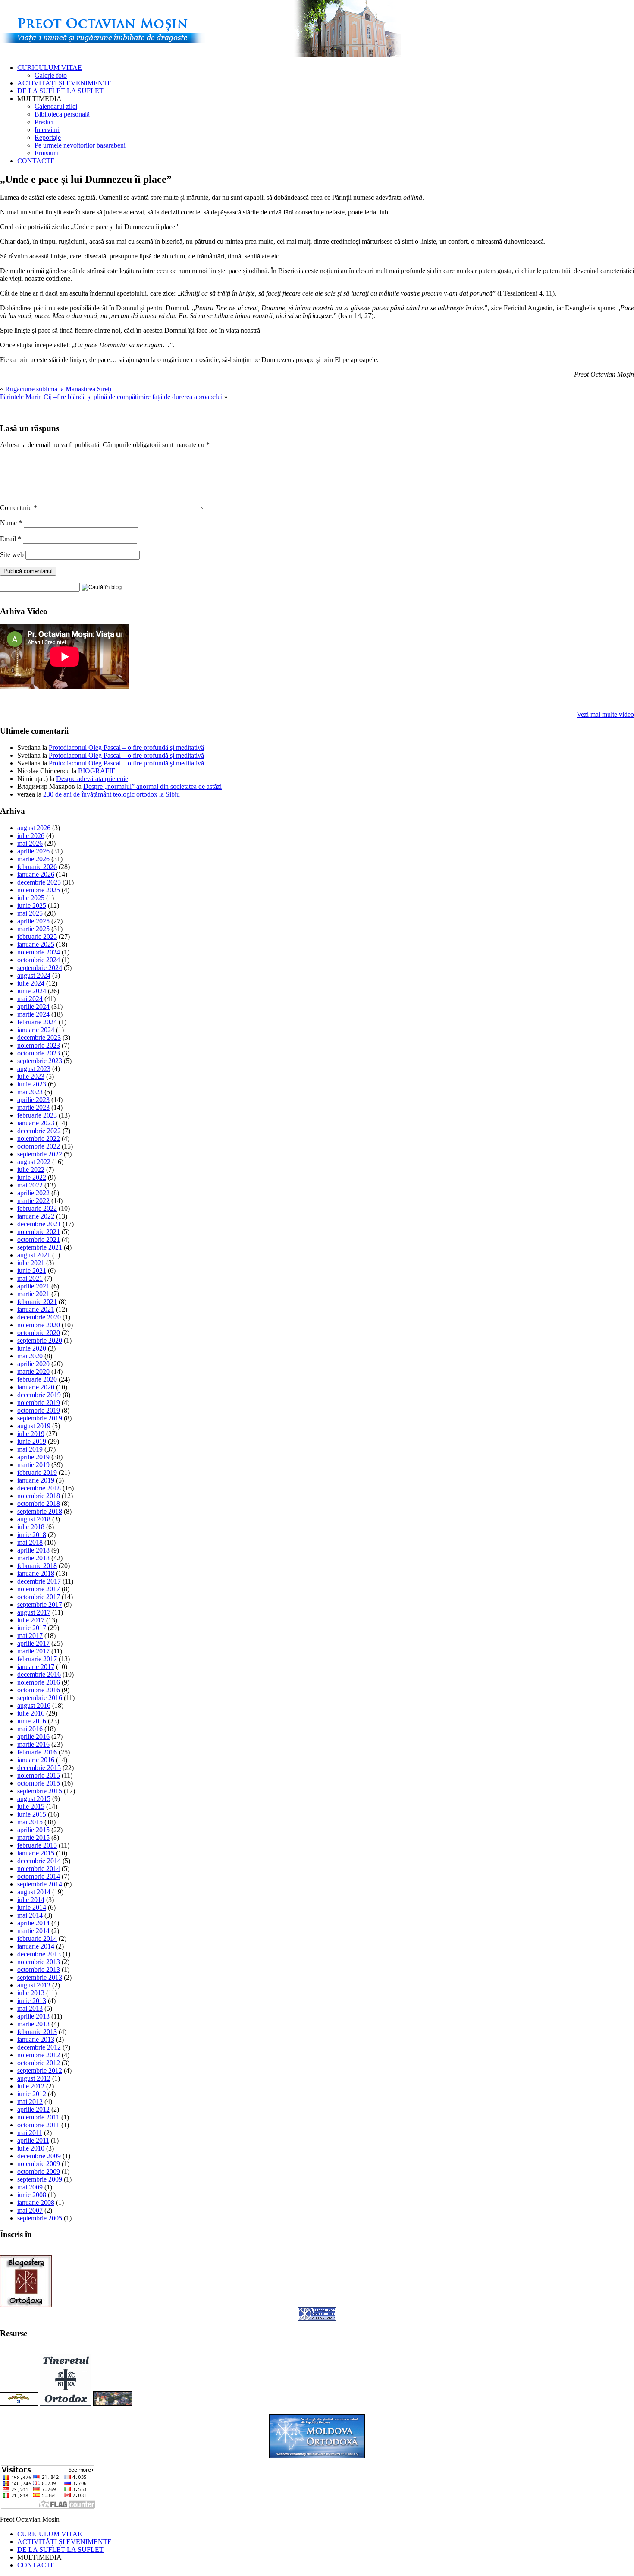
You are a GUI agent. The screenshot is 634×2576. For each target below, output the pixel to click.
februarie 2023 (37, 1115)
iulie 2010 (31, 2148)
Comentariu (19, 508)
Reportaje (48, 137)
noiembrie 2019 (39, 1403)
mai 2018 (30, 1542)
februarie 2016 (37, 1752)
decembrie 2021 (39, 1224)
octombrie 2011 (38, 2125)
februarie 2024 (37, 1022)
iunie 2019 (32, 1441)
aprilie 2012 (33, 2109)
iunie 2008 (32, 2195)
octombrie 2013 (39, 1970)
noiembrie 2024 (39, 952)
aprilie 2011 (33, 2140)
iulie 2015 (31, 1806)
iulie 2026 (31, 836)
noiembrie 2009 (39, 2164)
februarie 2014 (37, 1938)
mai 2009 (30, 2187)
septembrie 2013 (40, 1977)
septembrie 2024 (40, 968)
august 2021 (34, 1255)
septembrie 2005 (40, 2218)
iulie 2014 (31, 1900)
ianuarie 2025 (36, 944)
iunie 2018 (32, 1535)
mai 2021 (30, 1278)
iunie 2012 (32, 2094)
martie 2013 (33, 2024)
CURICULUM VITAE (50, 68)
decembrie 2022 (39, 1131)
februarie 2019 (37, 1472)
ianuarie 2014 (36, 1946)
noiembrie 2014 (39, 1869)
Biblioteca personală (62, 114)
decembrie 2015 (39, 1768)
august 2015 (34, 1799)
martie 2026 (33, 859)
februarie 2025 (37, 937)
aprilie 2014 (33, 1923)
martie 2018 (33, 1558)
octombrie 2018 (39, 1504)
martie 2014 (33, 1931)
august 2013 (34, 1985)
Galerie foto (51, 75)
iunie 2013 (32, 2001)
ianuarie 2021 (36, 1309)
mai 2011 (30, 2133)
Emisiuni (47, 153)
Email (11, 539)
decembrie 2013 (39, 1954)
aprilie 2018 (33, 1550)
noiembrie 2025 (39, 890)
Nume (11, 523)
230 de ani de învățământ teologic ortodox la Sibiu (111, 794)
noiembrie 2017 (39, 1589)
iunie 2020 (32, 1348)
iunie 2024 (32, 991)
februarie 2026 (37, 867)
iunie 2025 (32, 905)
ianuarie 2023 (36, 1123)
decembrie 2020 (39, 1317)
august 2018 (34, 1519)
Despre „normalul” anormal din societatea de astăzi (152, 786)
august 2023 (34, 1069)
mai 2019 (30, 1449)
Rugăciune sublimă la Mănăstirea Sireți (58, 389)
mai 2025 (30, 913)
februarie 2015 (37, 1845)
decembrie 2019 (39, 1395)
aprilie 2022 (33, 1193)
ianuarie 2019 (36, 1480)
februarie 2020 (37, 1379)
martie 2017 (33, 1651)
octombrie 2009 (39, 2171)
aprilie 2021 (33, 1286)
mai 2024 (30, 999)
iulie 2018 (31, 1527)
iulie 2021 (31, 1263)
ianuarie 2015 (36, 1853)
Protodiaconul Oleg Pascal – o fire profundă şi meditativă (126, 748)
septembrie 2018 (40, 1511)
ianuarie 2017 (36, 1667)
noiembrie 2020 (39, 1325)
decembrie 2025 (39, 882)
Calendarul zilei (56, 106)
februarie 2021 (37, 1302)
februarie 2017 (37, 1659)
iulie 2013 (31, 1993)
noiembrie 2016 (39, 1682)
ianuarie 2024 (36, 1030)
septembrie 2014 (40, 1884)
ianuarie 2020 (36, 1387)
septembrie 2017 (40, 1604)
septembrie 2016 (40, 1698)
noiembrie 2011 (38, 2117)
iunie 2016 (32, 1721)
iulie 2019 (31, 1434)
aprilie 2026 (33, 851)
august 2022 (34, 1162)
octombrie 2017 (39, 1597)
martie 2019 (33, 1465)
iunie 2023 (32, 1084)
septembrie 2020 (40, 1340)
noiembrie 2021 (39, 1232)
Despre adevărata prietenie (92, 779)
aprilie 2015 (33, 1830)
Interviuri (47, 130)
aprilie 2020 (33, 1364)
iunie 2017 (32, 1628)
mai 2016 (30, 1729)
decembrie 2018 (39, 1488)
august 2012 (34, 2078)
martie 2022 (33, 1201)
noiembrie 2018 (39, 1496)
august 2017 (34, 1612)
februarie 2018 (37, 1566)
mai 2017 (30, 1636)
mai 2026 (30, 843)
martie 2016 (33, 1744)
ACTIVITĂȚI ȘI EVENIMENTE (64, 83)
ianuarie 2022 (36, 1216)
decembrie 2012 (39, 2047)
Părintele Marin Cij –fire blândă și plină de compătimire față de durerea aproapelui (111, 397)
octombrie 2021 (39, 1239)
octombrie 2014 (39, 1876)
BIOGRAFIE (97, 771)
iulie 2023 (31, 1076)
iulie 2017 (31, 1620)
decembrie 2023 (39, 1038)
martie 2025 (33, 929)
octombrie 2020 (39, 1333)
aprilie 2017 (33, 1643)
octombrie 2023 (39, 1053)
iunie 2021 (32, 1271)
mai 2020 (30, 1356)
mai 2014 (30, 1915)
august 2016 (34, 1705)
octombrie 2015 (39, 1783)
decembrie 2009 (39, 2156)
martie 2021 (33, 1294)
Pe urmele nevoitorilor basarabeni (80, 145)
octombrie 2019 (39, 1410)
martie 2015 (33, 1838)
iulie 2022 (31, 1170)
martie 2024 (33, 1014)
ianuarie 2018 (36, 1573)
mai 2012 (30, 2102)
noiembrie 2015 (39, 1775)
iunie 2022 (32, 1177)
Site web (12, 555)
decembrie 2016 (39, 1674)
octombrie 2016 (39, 1690)
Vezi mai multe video (605, 714)
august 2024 (34, 975)
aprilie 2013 (33, 2016)
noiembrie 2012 (39, 2055)
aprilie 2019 (33, 1457)
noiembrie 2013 (39, 1962)
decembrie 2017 (39, 1581)
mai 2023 (30, 1092)
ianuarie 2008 (36, 2203)
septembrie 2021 (40, 1247)
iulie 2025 (31, 898)
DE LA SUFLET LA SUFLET (60, 91)
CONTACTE (36, 161)
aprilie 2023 (33, 1100)
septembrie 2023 (40, 1061)
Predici (44, 122)
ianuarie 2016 (36, 1760)
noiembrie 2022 (39, 1138)
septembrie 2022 (40, 1154)
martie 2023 (33, 1107)
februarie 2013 (37, 2032)
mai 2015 (30, 1822)
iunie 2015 (32, 1814)
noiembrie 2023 (39, 1045)
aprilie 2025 (33, 921)
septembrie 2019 (40, 1418)
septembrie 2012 (40, 2071)
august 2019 (34, 1426)
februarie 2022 (37, 1208)
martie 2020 (33, 1371)
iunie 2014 (32, 1907)
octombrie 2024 (39, 960)
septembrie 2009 (40, 2179)
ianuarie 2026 (36, 874)
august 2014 (34, 1892)
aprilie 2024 (33, 1006)
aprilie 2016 (33, 1737)
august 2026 (34, 828)
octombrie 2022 (39, 1146)
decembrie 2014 (39, 1861)
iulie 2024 (31, 983)
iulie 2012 (31, 2086)
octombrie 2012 (39, 2063)
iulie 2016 (31, 1713)
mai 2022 (30, 1185)
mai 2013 (30, 2008)
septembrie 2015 (40, 1791)
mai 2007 (30, 2210)
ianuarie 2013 (36, 2039)
